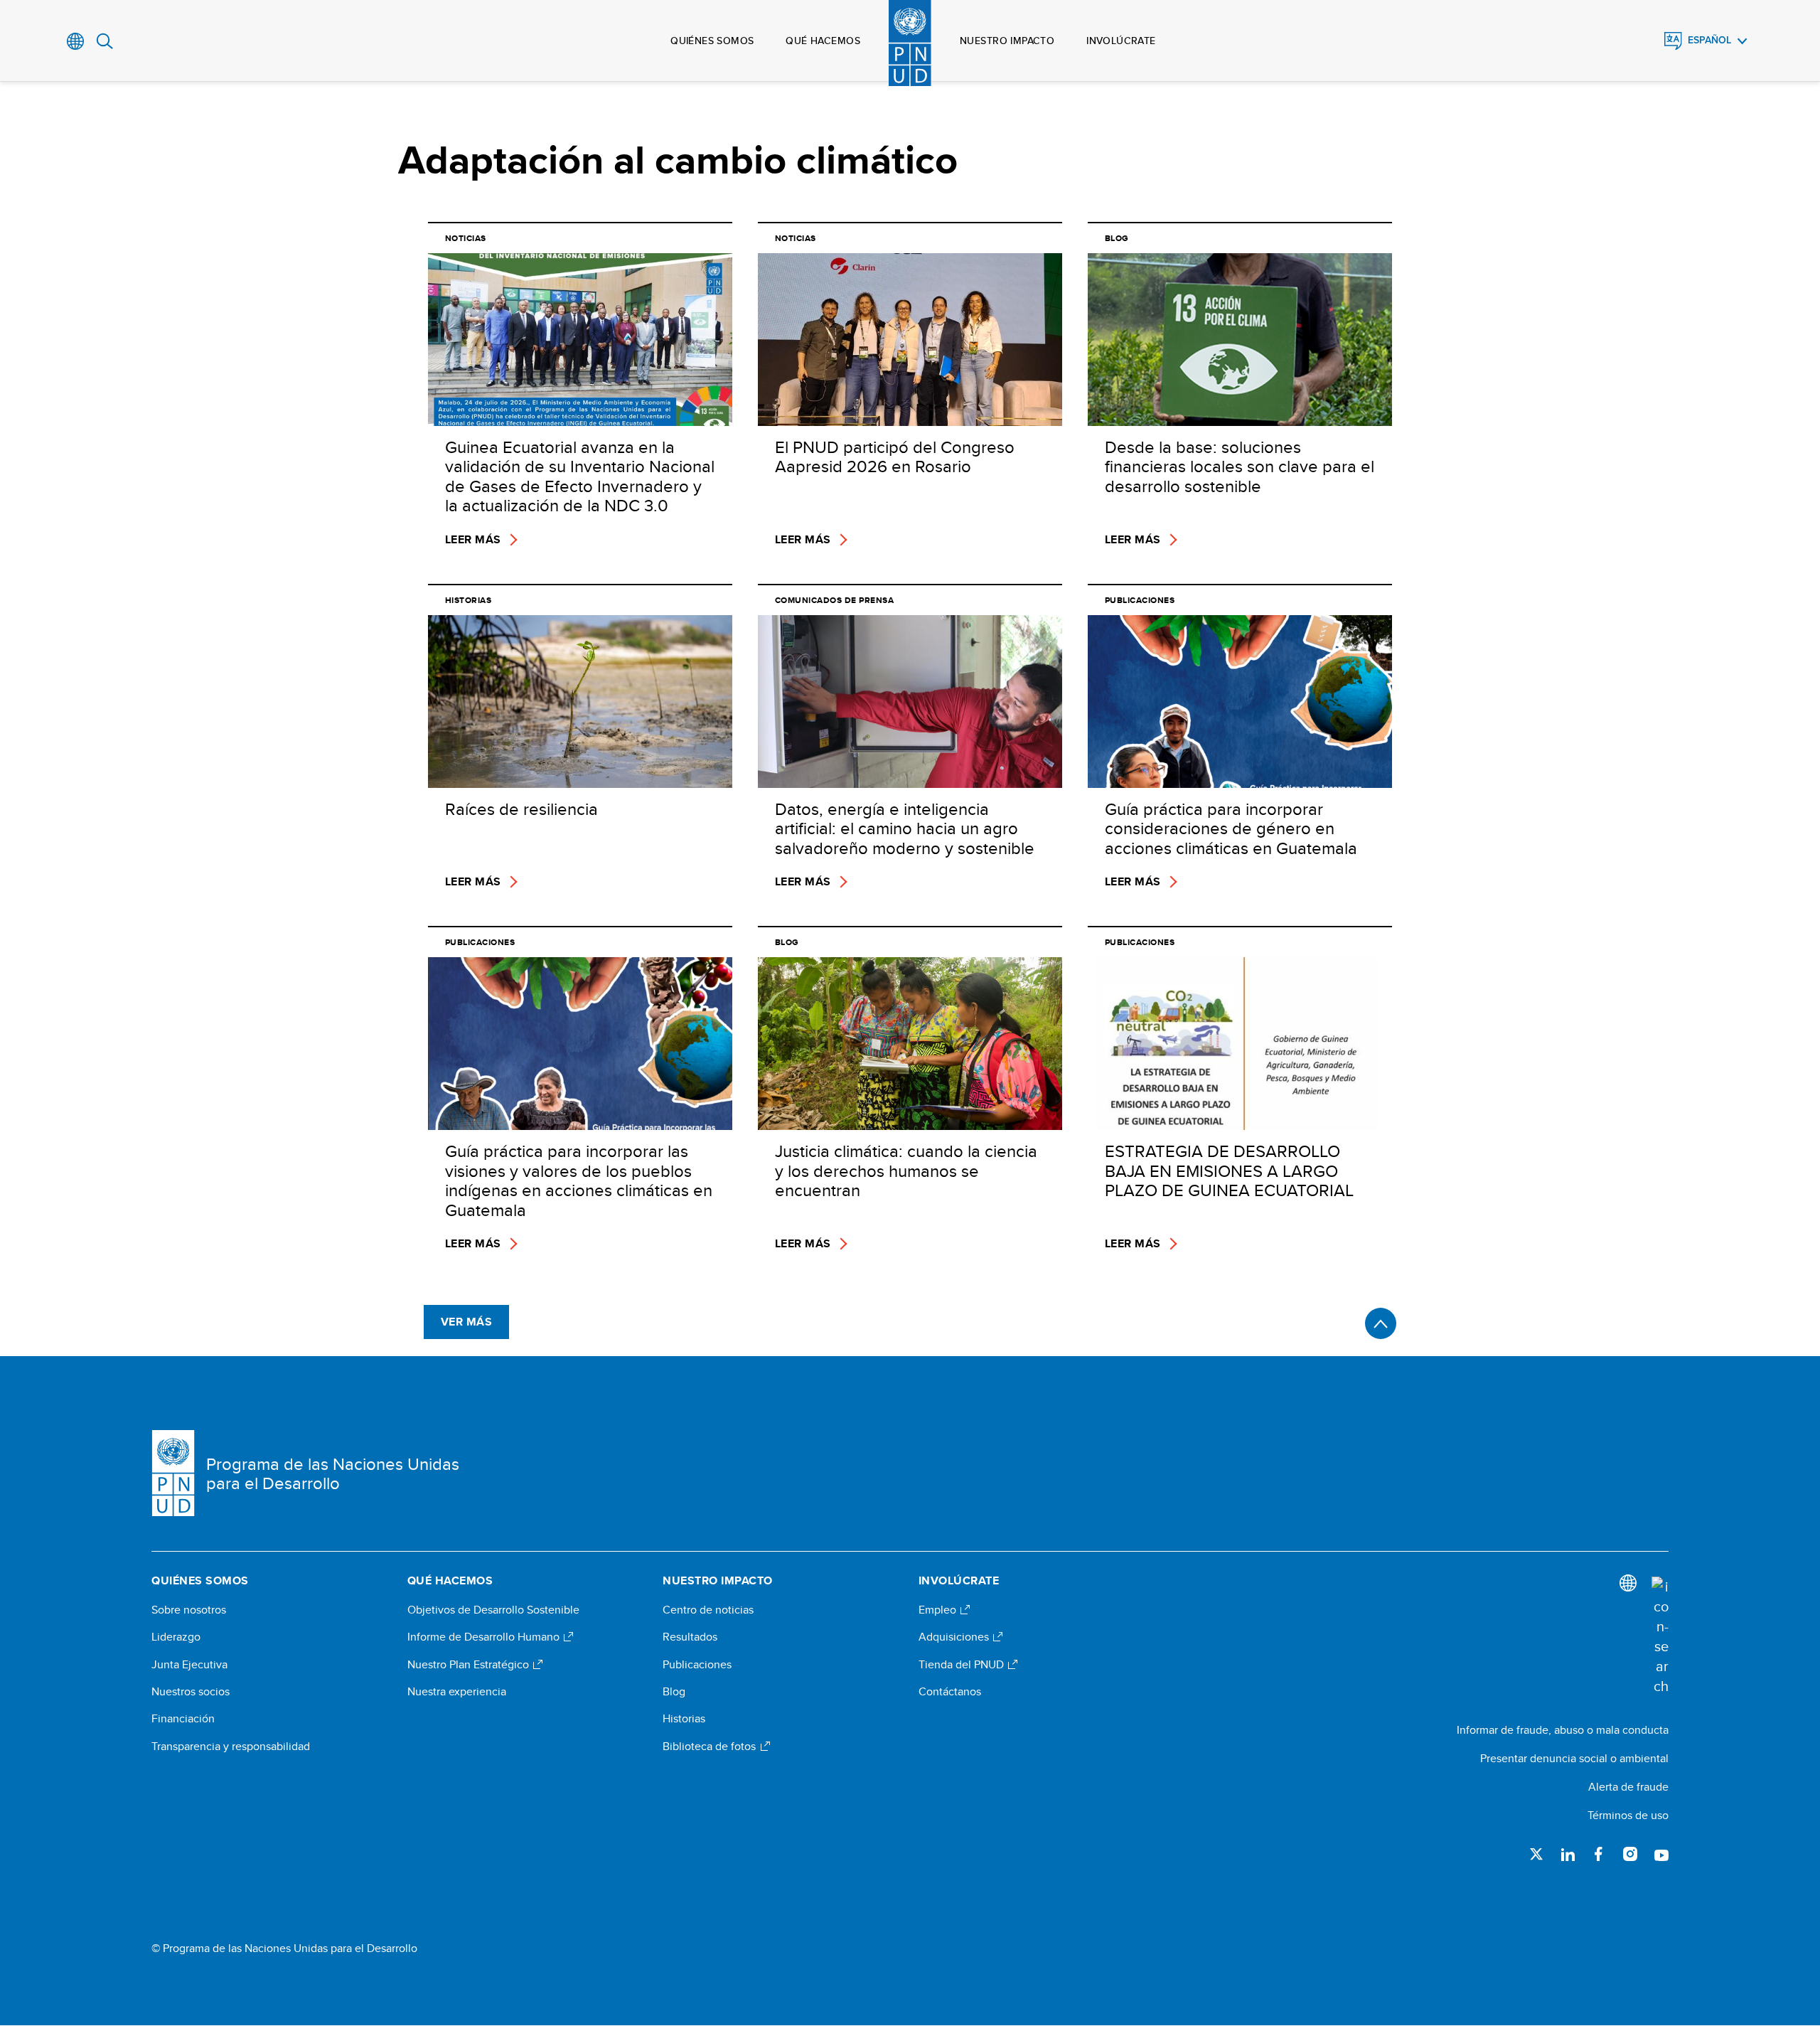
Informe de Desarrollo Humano (485, 1637)
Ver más (466, 1322)
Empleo (939, 1610)
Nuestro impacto (1007, 41)
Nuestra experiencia (457, 1692)
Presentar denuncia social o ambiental (1574, 1758)
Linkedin (1568, 1854)
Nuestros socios (191, 1692)
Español (1709, 40)
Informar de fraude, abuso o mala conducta (1563, 1730)
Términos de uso (1628, 1815)
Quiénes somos (712, 41)
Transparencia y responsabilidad (231, 1747)
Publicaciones (697, 1665)
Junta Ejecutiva (189, 1665)
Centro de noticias (708, 1610)
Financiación (183, 1719)
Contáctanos (950, 1692)
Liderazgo (176, 1637)
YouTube (1661, 1854)
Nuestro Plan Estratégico (470, 1665)
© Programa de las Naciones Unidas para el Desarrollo (284, 1948)
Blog (674, 1692)
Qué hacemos (823, 41)
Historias (684, 1719)
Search (105, 41)
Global (76, 41)
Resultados (690, 1637)
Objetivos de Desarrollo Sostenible (493, 1610)
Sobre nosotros (189, 1610)
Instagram (1630, 1854)
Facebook (1599, 1854)
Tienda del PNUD (963, 1665)
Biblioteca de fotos (711, 1747)
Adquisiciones (955, 1637)
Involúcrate (1121, 41)
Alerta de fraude (1628, 1787)
